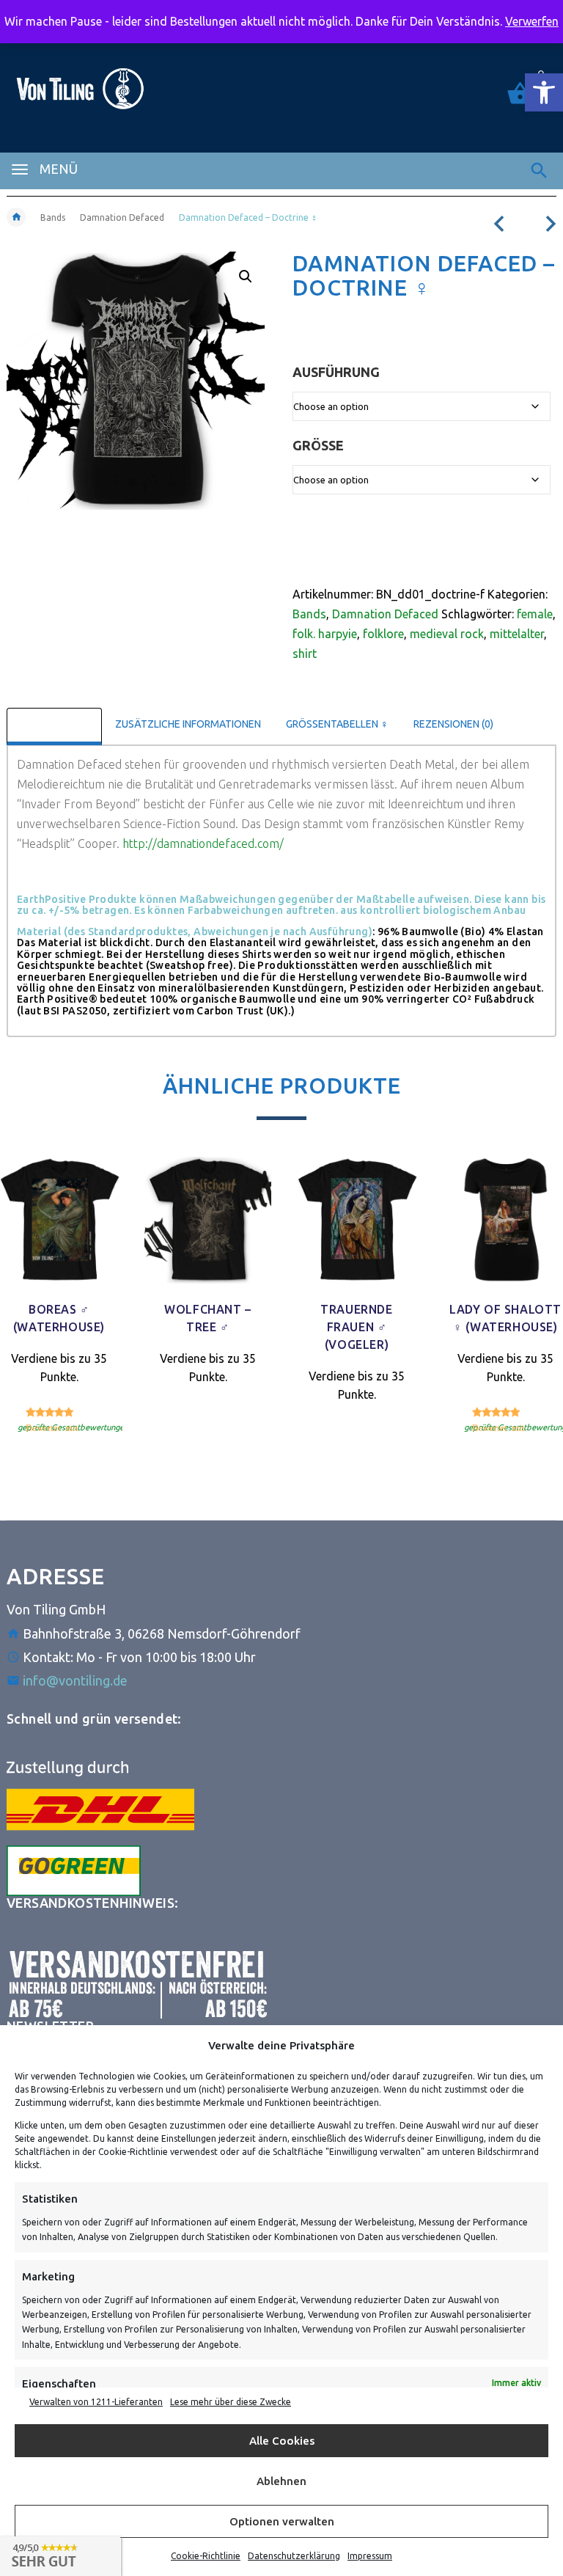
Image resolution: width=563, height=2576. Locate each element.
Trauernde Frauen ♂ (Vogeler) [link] (356, 1327)
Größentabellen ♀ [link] (337, 724)
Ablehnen (281, 2481)
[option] (208, 1301)
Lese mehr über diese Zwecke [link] (231, 2402)
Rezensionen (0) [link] (453, 724)
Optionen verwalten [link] (282, 2521)
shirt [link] (305, 654)
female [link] (535, 614)
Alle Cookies (282, 2441)
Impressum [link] (370, 2556)
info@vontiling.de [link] (75, 1680)
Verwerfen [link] (532, 21)
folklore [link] (383, 634)
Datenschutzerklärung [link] (294, 2556)
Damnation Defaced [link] (122, 217)
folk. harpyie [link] (325, 634)
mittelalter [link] (517, 634)
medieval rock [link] (447, 634)
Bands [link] (53, 217)
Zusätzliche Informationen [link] (188, 724)
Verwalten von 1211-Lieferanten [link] (96, 2402)
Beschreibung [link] (54, 724)
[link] (544, 92)
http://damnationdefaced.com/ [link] (203, 844)
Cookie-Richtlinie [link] (206, 2556)
